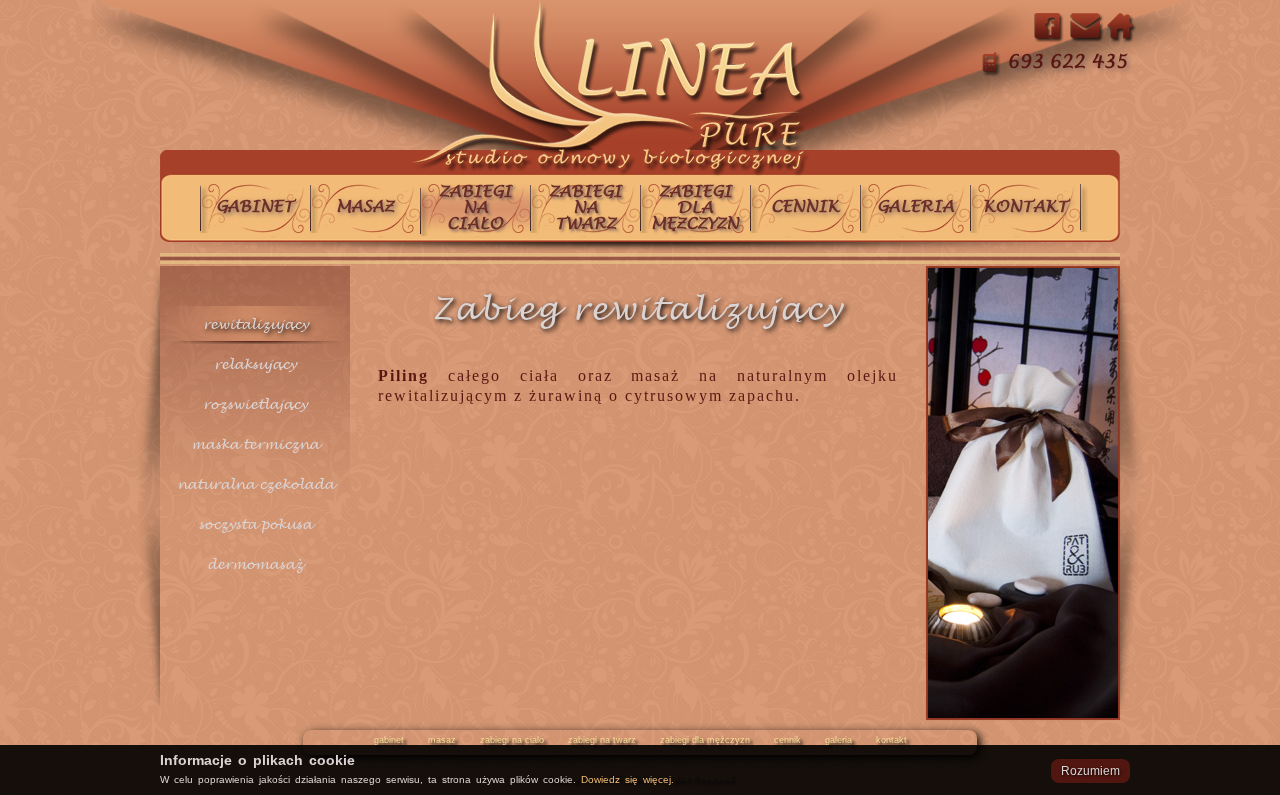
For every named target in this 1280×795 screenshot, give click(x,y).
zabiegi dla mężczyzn (705, 740)
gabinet (389, 740)
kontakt (891, 740)
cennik (787, 740)
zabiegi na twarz (602, 740)
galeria (838, 740)
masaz (442, 740)
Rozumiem (1090, 771)
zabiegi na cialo (512, 740)
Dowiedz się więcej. (627, 779)
